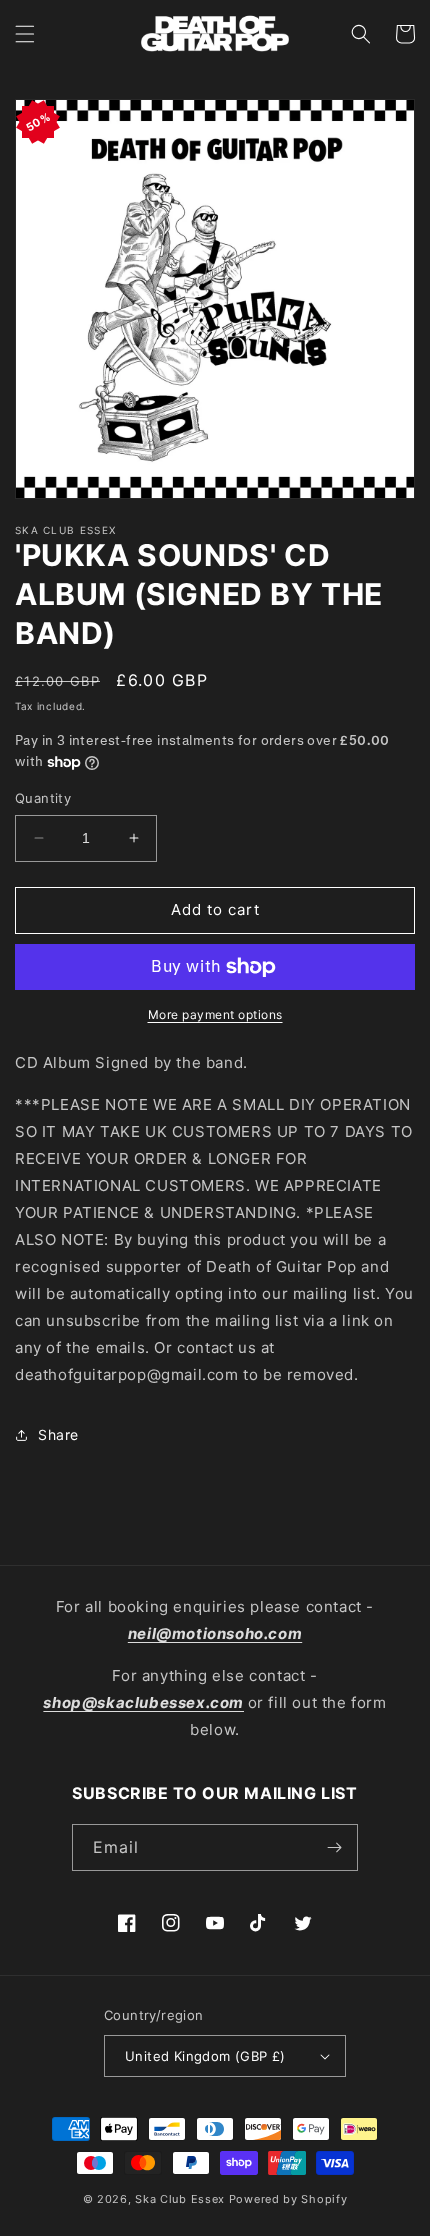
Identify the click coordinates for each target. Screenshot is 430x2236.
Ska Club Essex (180, 2199)
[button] (25, 34)
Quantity (43, 798)
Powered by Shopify (288, 2199)
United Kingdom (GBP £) (205, 2056)
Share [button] (58, 1434)
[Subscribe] (335, 1847)
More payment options (215, 1014)
